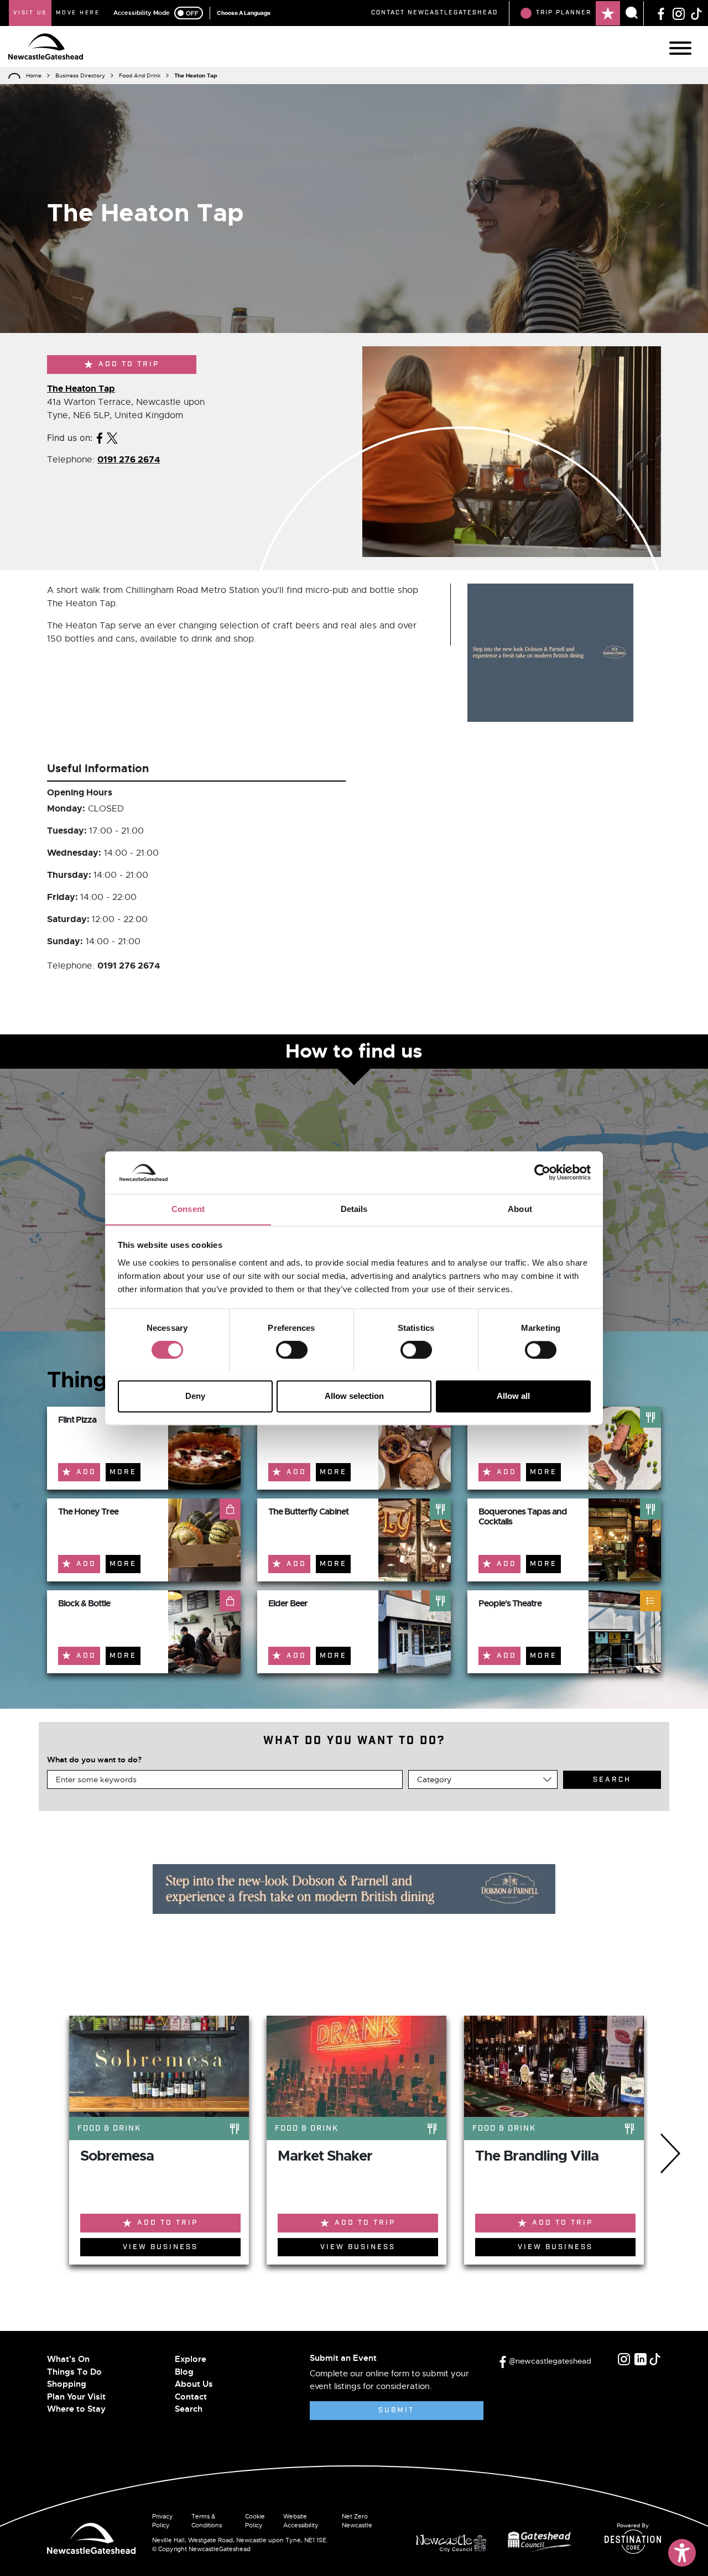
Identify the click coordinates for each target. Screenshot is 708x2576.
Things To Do (74, 2372)
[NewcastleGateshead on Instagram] (679, 13)
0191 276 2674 (129, 459)
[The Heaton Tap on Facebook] (100, 438)
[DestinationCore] (633, 2542)
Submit (396, 2410)
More (123, 1472)
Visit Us (30, 13)
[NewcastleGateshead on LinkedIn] (641, 2359)
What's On (68, 2359)
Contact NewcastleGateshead (434, 13)
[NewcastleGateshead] (91, 2537)
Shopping (67, 2384)
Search (189, 2409)
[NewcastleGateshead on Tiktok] (655, 2359)
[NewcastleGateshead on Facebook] (661, 13)
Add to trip (129, 364)
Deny (195, 1396)
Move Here (78, 13)
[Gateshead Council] (542, 2540)
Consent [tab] (188, 1209)
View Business (160, 2247)
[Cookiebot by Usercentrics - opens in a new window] (542, 1172)
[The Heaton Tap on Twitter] (112, 438)
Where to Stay (76, 2409)
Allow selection (354, 1396)
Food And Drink (140, 76)
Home (34, 76)
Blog (184, 2372)
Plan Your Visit (76, 2397)
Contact (191, 2397)
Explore (191, 2359)
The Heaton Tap (81, 389)
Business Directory (80, 76)
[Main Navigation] (680, 48)
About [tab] (520, 1209)
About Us (194, 2384)
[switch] (292, 1350)
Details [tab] (354, 1209)
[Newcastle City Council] (455, 2540)
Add (86, 1472)
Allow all (513, 1396)
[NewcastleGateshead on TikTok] (696, 13)
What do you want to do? (94, 1760)
